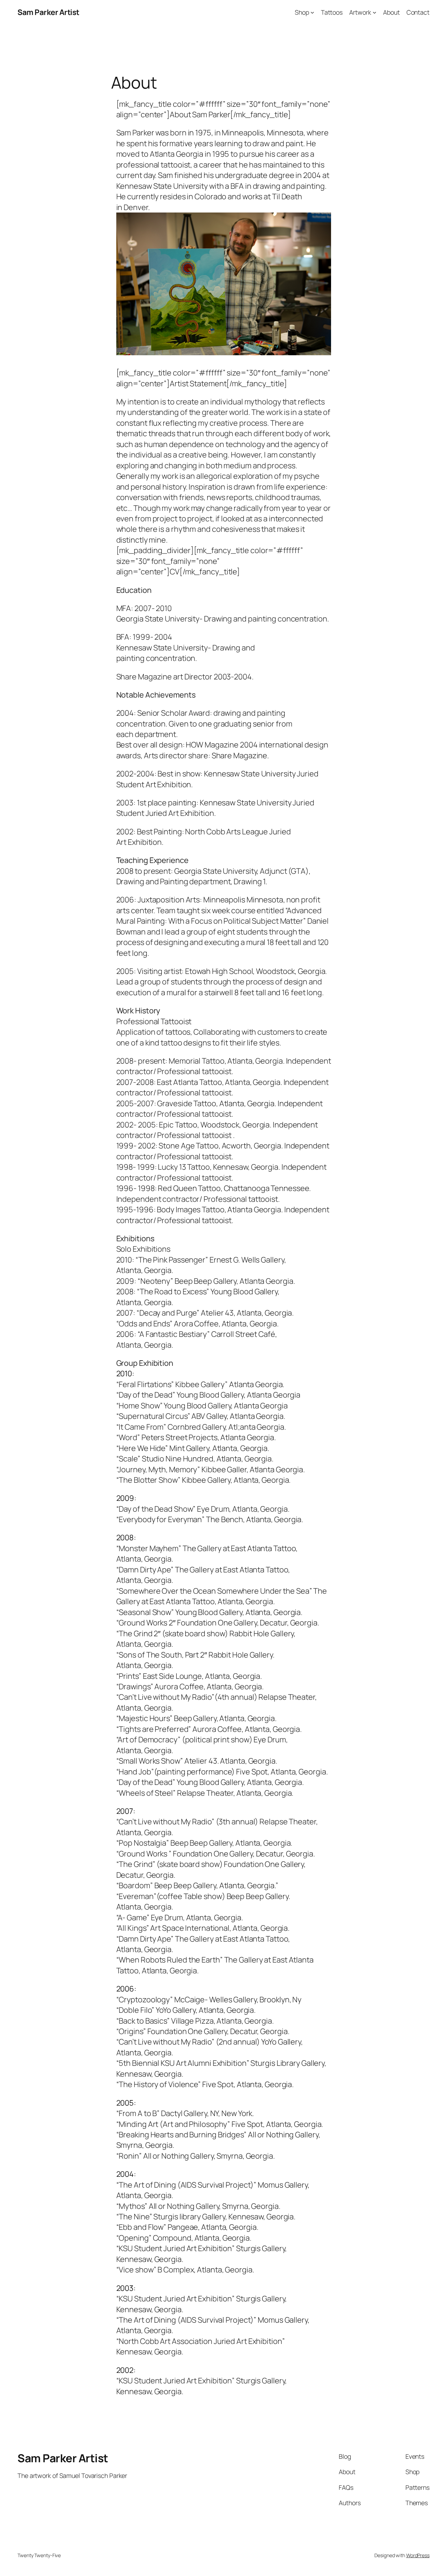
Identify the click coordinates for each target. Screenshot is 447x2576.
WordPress (418, 2555)
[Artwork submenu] (375, 12)
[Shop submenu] (312, 12)
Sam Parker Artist (48, 12)
